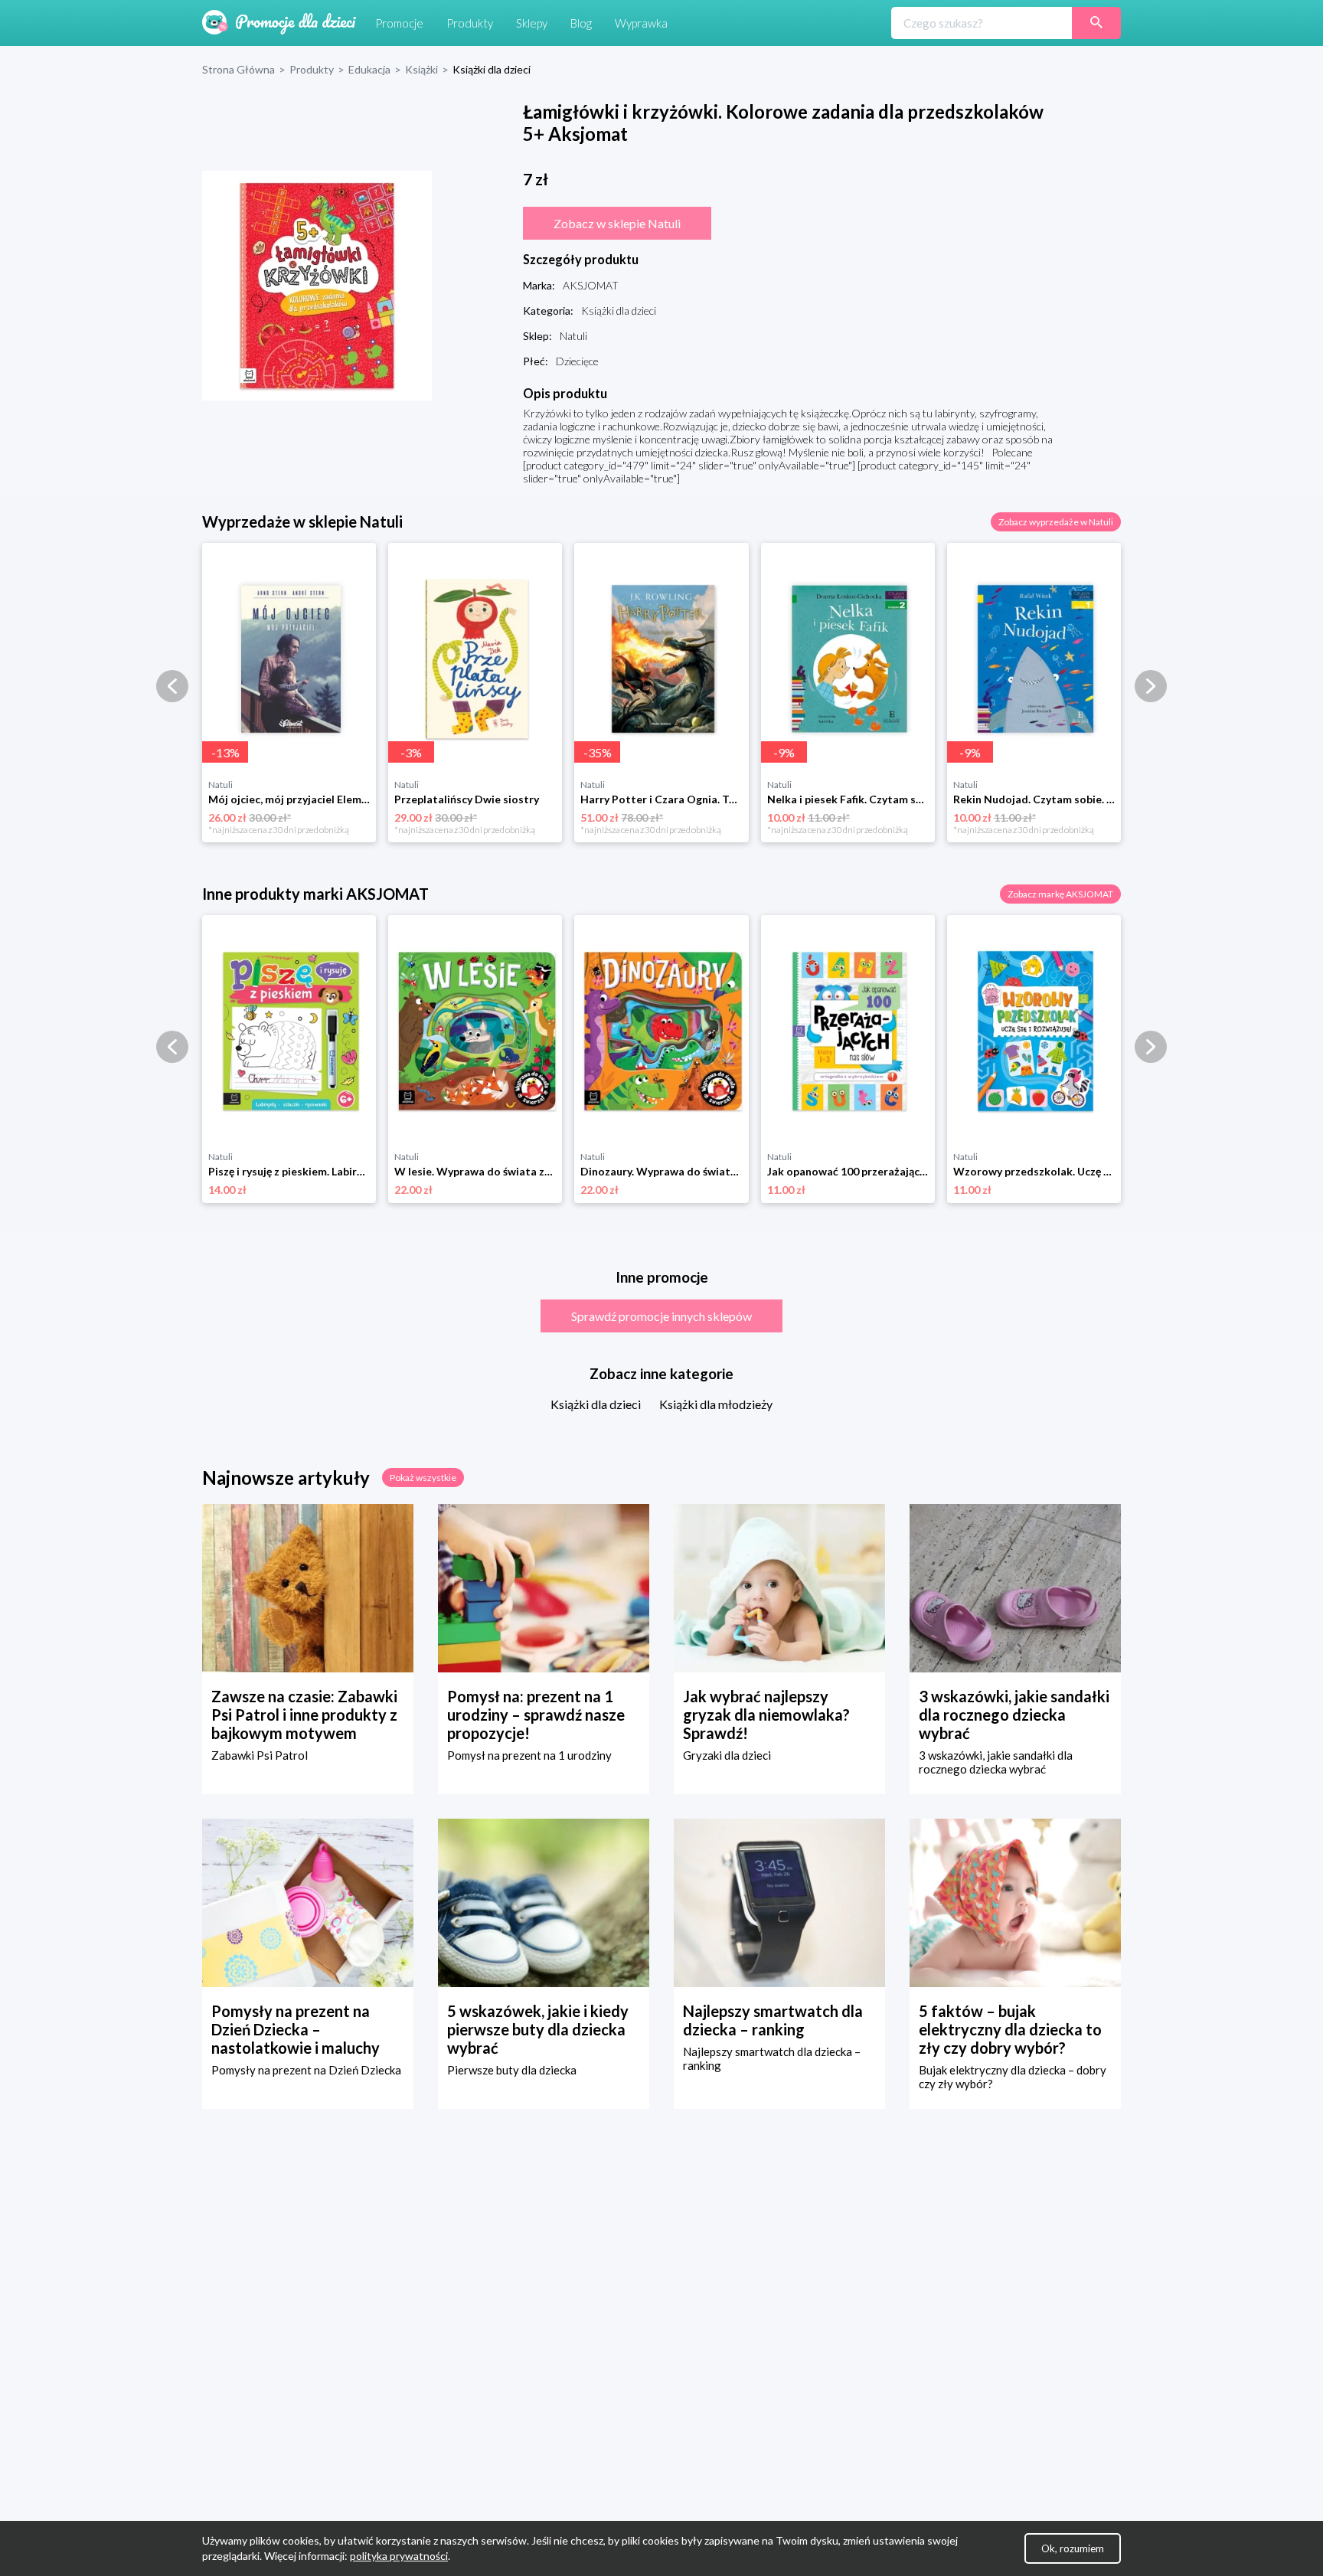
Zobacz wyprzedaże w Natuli (1056, 522)
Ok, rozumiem (1073, 2548)
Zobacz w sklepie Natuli (617, 223)
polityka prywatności (399, 2556)
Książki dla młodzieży (716, 1404)
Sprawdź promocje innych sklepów (661, 1316)
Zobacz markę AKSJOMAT (1060, 894)
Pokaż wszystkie (423, 1478)
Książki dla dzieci (596, 1404)
